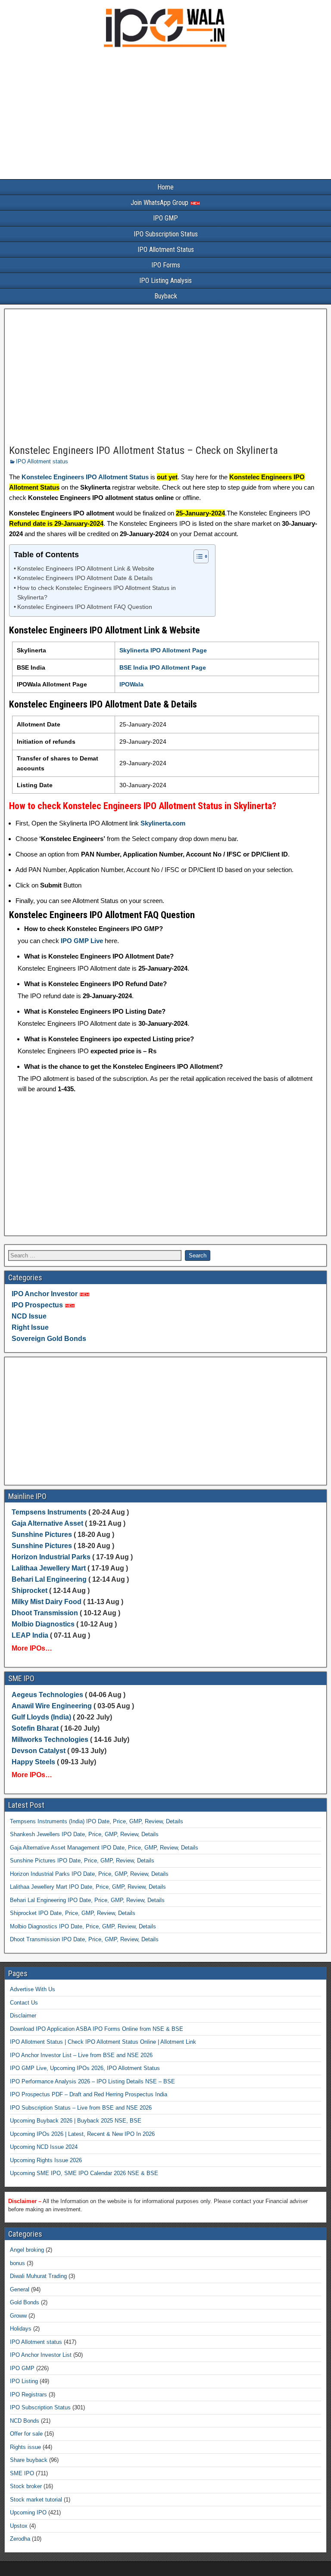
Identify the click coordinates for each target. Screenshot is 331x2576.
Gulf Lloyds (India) (42, 1717)
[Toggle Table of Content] (197, 556)
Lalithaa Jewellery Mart (49, 1568)
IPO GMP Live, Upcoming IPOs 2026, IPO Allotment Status (85, 2068)
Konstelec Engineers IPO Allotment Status (85, 477)
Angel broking (27, 2250)
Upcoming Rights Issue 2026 (46, 2160)
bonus (17, 2263)
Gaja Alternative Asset (47, 1523)
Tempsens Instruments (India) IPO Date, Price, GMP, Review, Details (97, 1821)
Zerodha (20, 2539)
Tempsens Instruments (49, 1512)
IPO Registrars (28, 2394)
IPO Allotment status (42, 461)
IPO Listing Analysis (165, 281)
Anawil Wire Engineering (52, 1706)
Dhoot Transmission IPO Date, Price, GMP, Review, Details (84, 1939)
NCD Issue (29, 1316)
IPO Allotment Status (166, 250)
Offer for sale (26, 2434)
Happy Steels (33, 1762)
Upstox (19, 2526)
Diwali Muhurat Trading (38, 2276)
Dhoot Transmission (45, 1613)
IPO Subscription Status (166, 234)
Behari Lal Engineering (49, 1579)
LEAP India (30, 1635)
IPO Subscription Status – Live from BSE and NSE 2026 (81, 2108)
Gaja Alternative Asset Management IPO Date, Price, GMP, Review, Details (104, 1848)
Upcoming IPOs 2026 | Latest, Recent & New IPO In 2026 (82, 2134)
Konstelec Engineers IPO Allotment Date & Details (85, 578)
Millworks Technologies (50, 1740)
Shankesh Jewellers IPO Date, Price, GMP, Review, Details (84, 1834)
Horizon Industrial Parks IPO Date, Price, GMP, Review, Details (89, 1874)
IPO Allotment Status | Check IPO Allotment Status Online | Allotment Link (103, 2042)
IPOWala (131, 684)
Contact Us (24, 2003)
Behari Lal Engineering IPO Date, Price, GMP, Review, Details (87, 1900)
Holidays (21, 2329)
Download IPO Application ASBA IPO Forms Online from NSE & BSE (97, 2029)
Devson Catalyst (39, 1751)
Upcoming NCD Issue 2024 (44, 2147)
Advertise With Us (33, 1989)
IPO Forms (166, 265)
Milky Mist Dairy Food (47, 1602)
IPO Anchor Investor (45, 1294)
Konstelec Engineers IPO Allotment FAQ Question (85, 607)
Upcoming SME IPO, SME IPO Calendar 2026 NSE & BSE (84, 2173)
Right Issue (30, 1327)
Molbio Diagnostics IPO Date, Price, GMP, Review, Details (83, 1926)
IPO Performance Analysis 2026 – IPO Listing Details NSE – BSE (92, 2081)
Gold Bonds (25, 2302)
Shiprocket (30, 1591)
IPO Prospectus (37, 1305)
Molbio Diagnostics (43, 1624)
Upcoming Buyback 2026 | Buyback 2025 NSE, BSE (76, 2121)
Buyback (166, 296)
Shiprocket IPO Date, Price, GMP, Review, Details (73, 1913)
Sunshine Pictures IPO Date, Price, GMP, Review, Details (82, 1861)
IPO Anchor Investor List (41, 2355)
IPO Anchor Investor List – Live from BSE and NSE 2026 (81, 2055)
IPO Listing (24, 2381)
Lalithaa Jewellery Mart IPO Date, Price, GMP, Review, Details (88, 1887)
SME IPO (22, 2473)
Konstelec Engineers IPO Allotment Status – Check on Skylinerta (144, 450)
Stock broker (26, 2486)
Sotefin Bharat (35, 1728)
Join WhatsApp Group (160, 203)
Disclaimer (23, 2016)
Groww (18, 2316)
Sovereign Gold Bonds (49, 1339)
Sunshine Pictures (42, 1535)
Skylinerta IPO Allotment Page (163, 650)
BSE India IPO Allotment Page (163, 667)
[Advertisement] (165, 115)
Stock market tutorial (36, 2500)
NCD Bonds (25, 2421)
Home (165, 187)
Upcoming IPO (28, 2512)
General (20, 2289)
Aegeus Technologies (47, 1695)
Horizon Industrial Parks (51, 1557)
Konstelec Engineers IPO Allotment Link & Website (86, 569)
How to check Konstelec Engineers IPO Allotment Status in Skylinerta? (97, 593)
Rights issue (25, 2447)
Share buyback (29, 2460)
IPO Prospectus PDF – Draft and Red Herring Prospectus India (89, 2094)
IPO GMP (165, 218)
